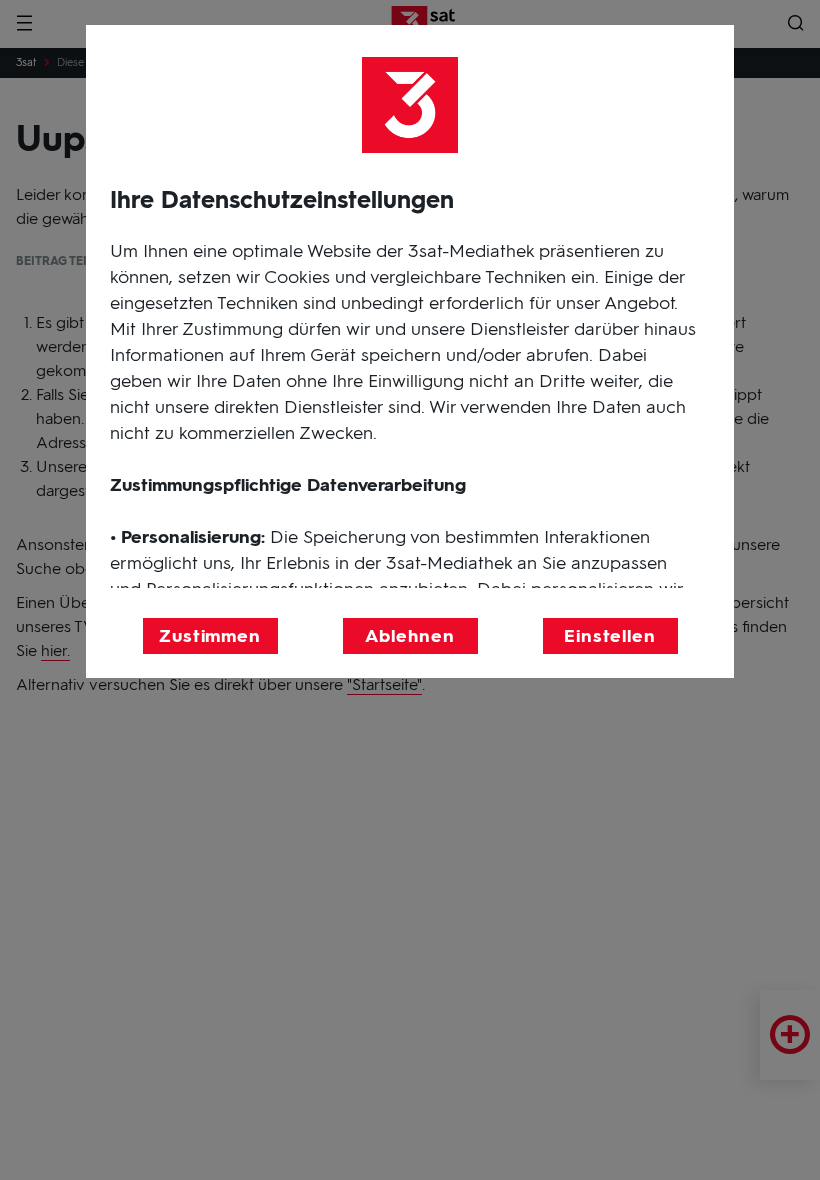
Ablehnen (409, 636)
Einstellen (610, 636)
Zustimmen (210, 636)
